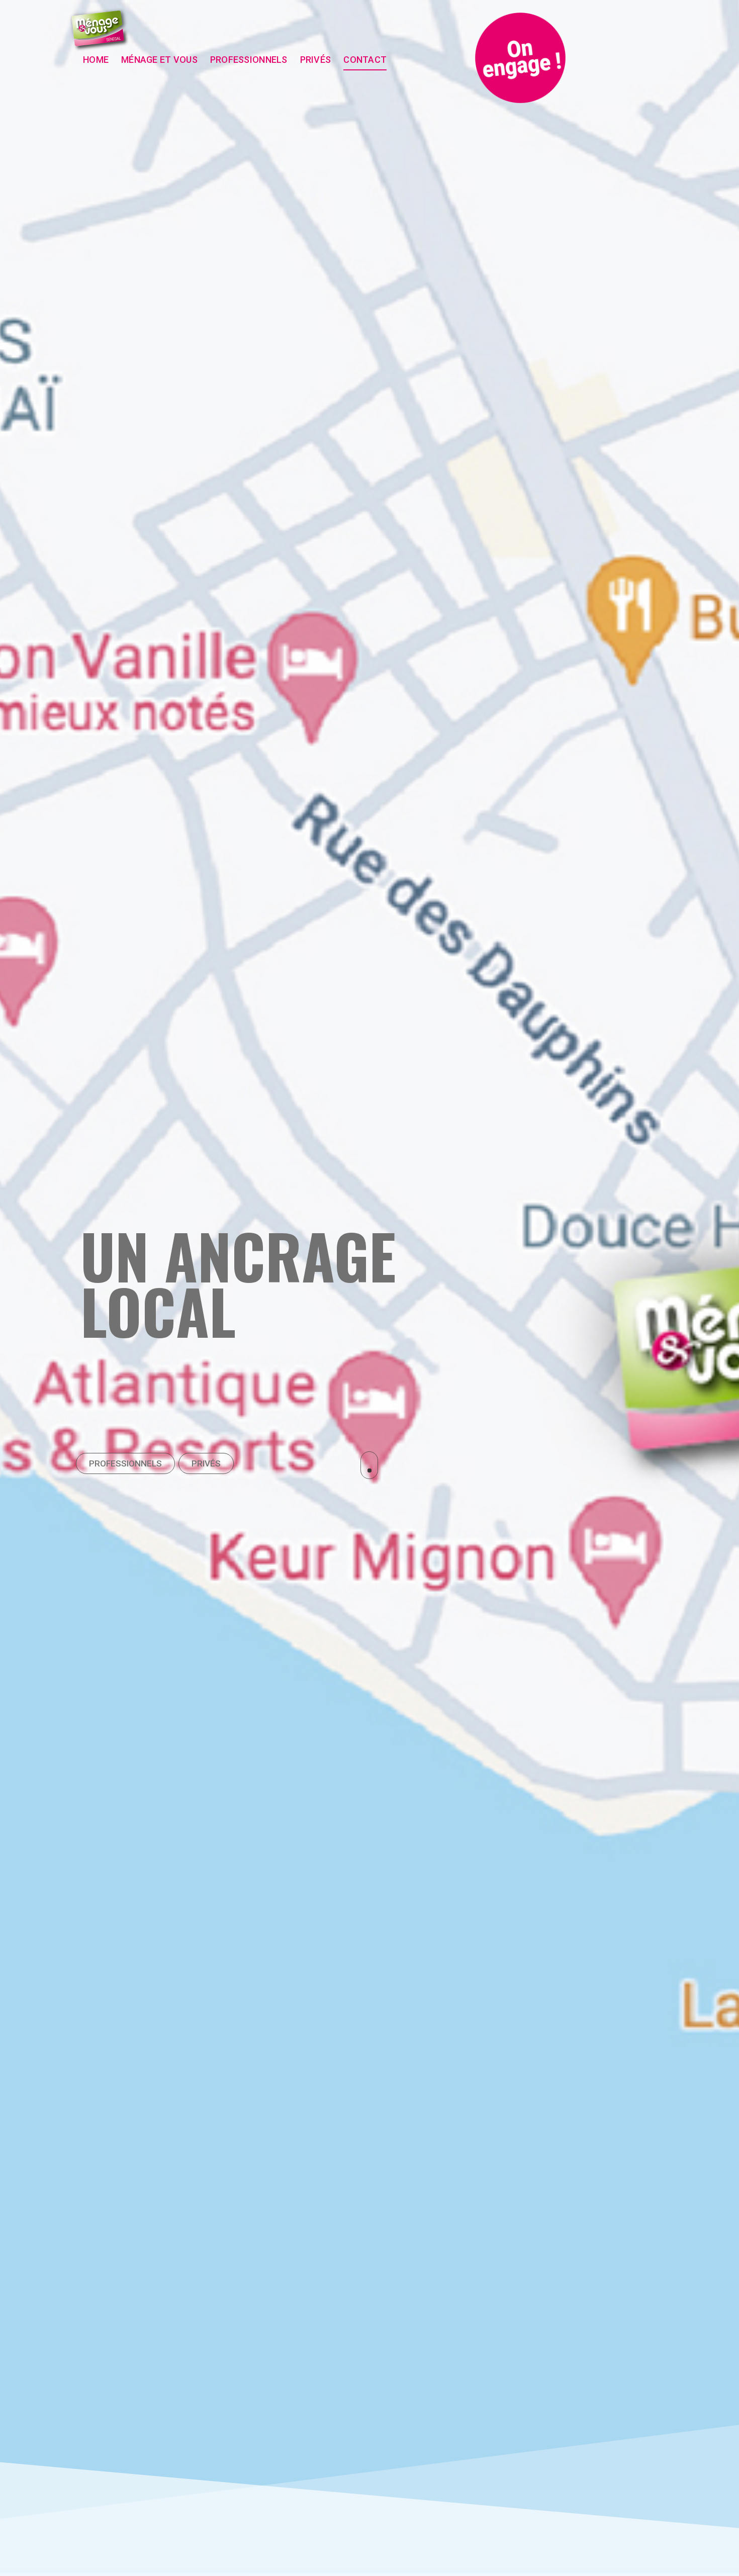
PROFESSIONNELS (125, 1463)
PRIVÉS (206, 1463)
